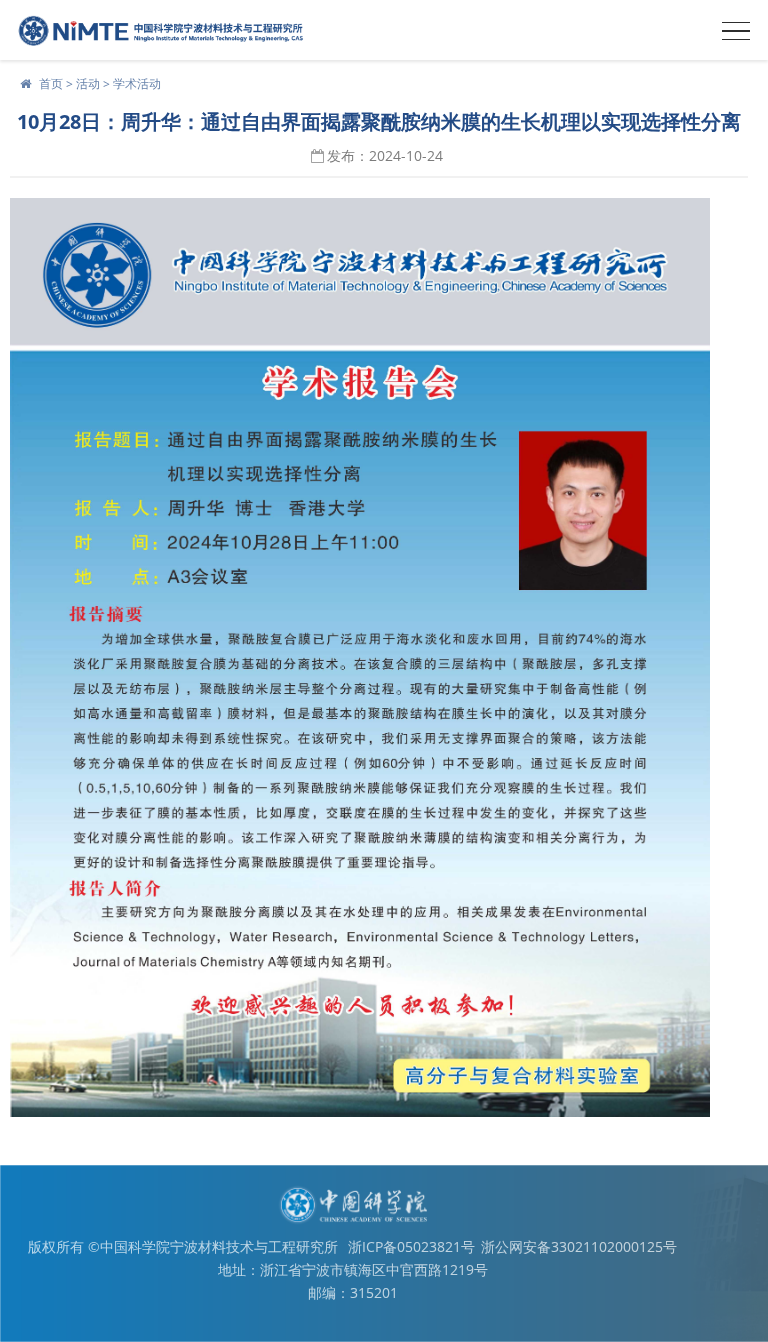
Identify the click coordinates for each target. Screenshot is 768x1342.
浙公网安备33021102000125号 (579, 1246)
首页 (51, 83)
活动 (88, 83)
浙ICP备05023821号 (411, 1246)
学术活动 (137, 83)
